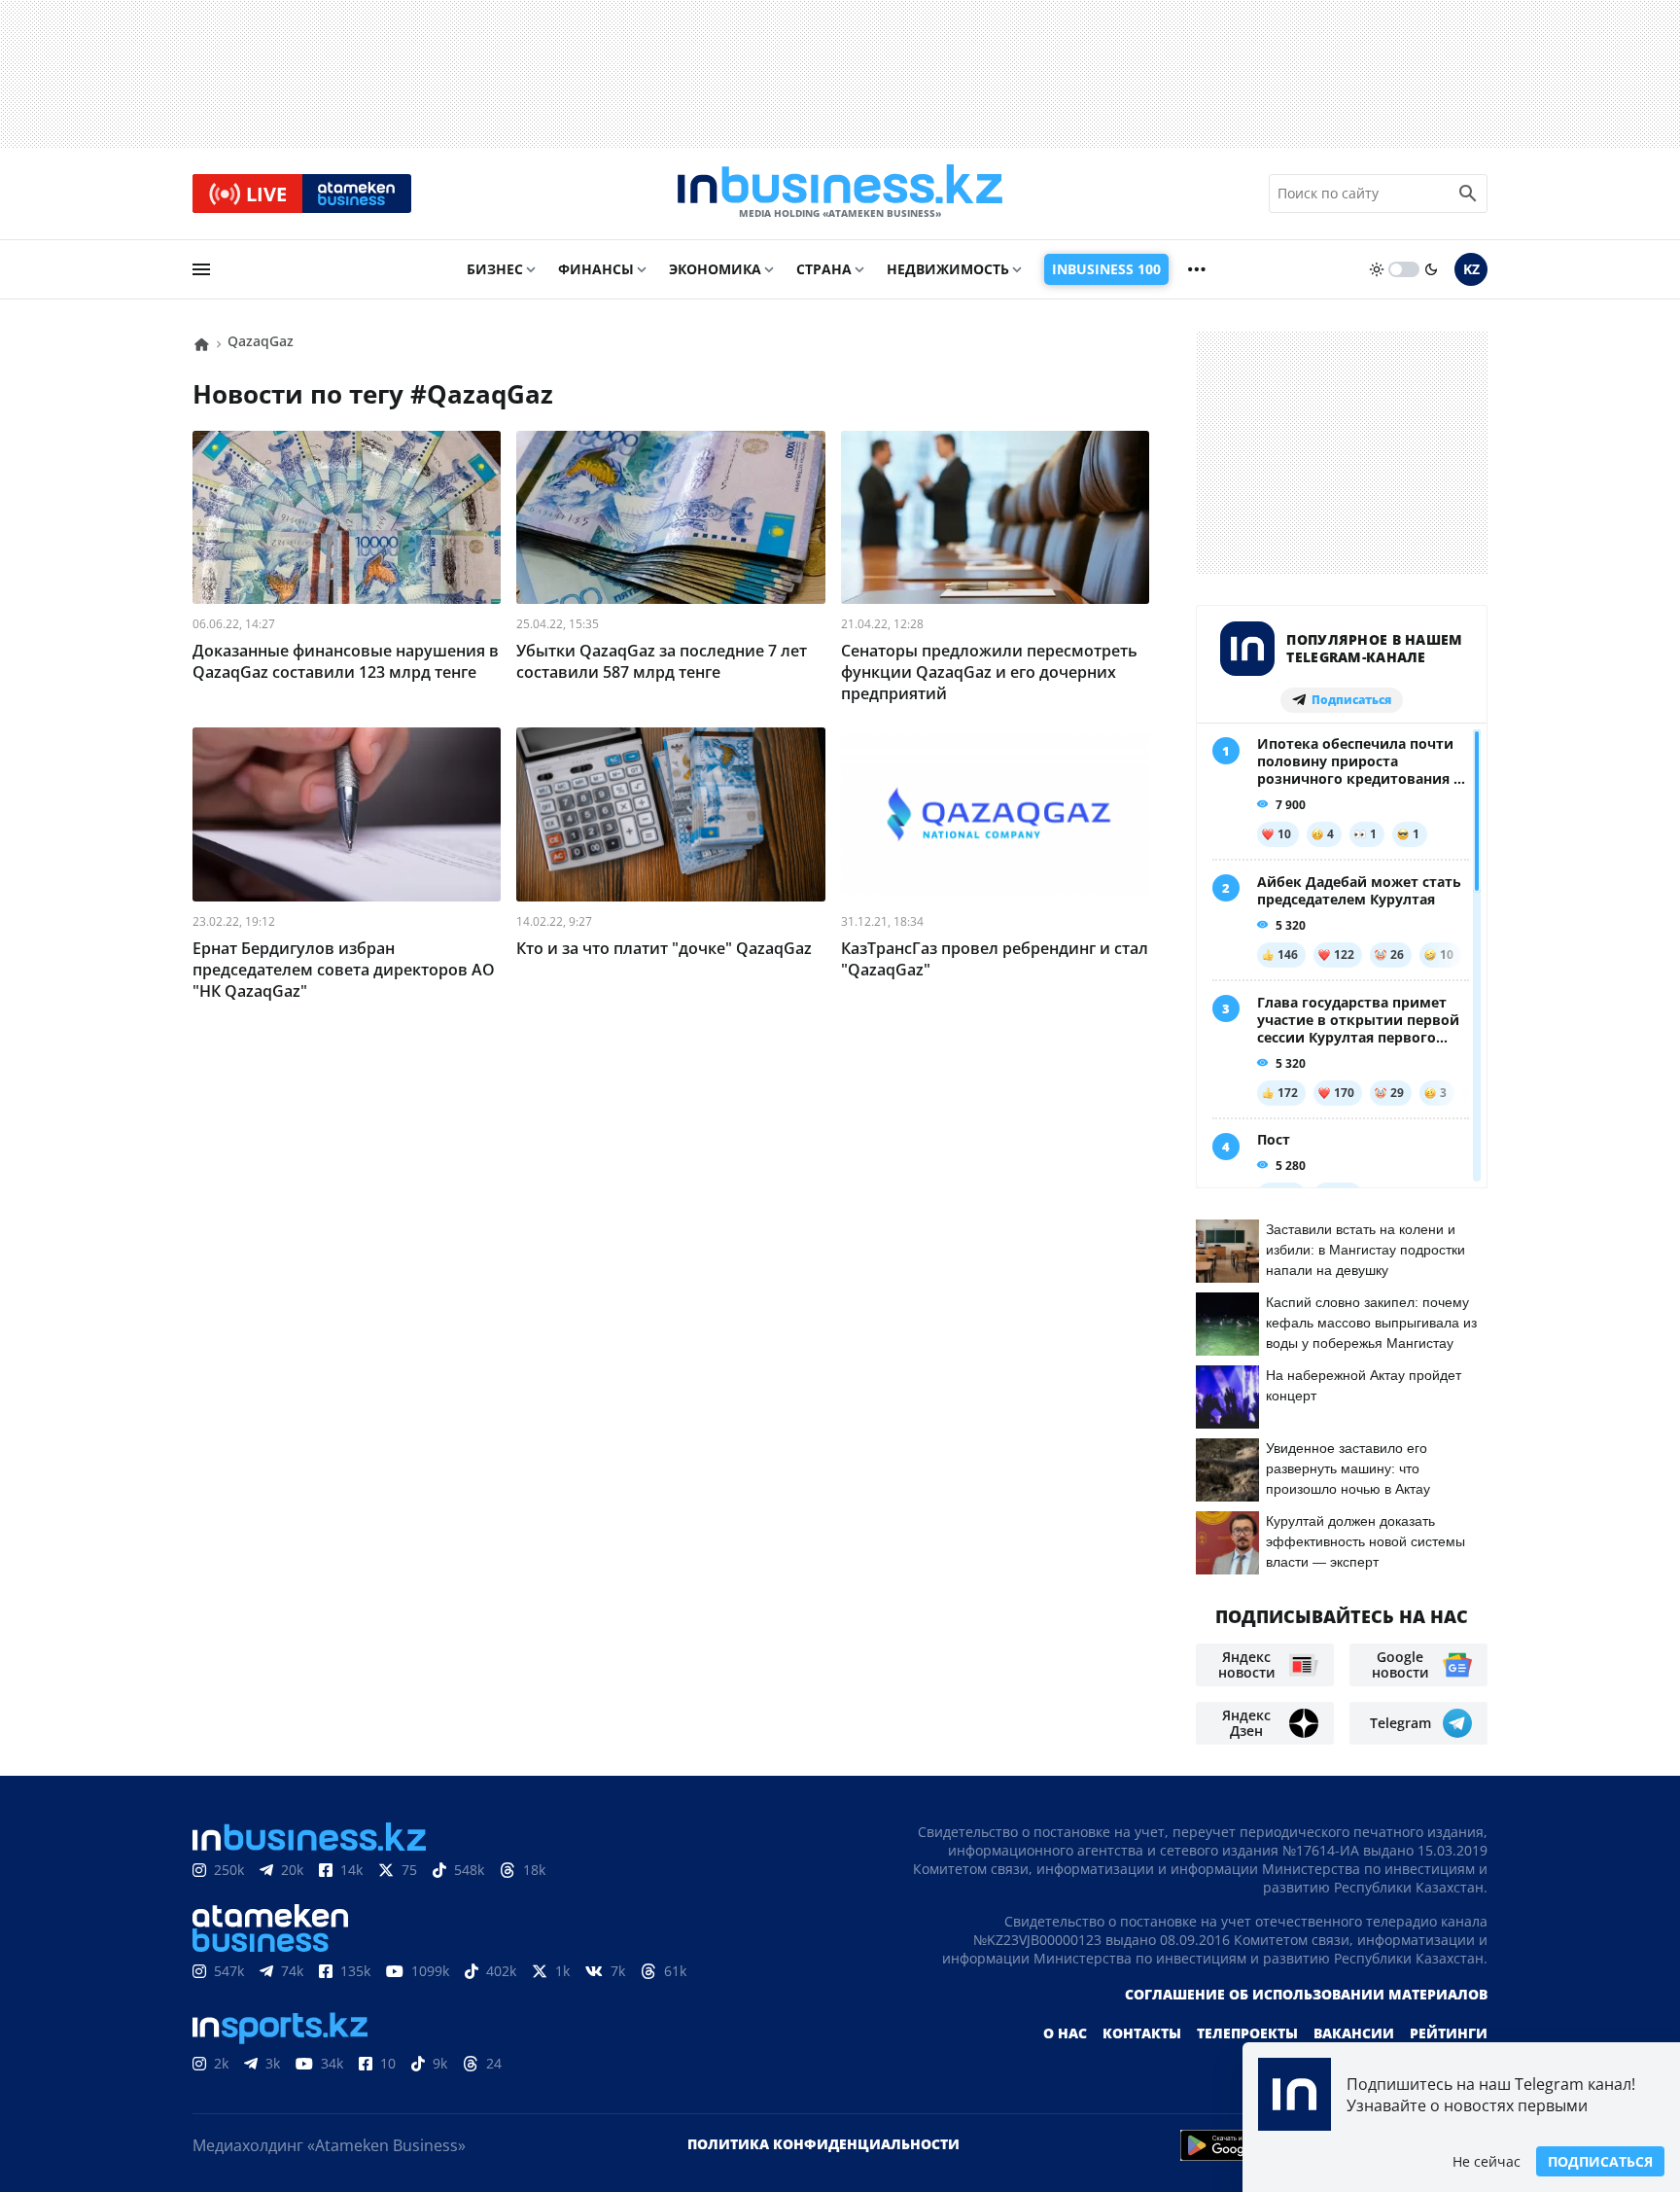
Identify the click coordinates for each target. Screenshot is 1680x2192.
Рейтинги (1449, 2033)
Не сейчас (1487, 2161)
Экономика (715, 269)
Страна (824, 269)
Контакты (1142, 2033)
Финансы (596, 269)
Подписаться (1600, 2161)
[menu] (201, 269)
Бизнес (495, 269)
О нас (1065, 2033)
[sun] (1377, 269)
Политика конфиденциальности (823, 2144)
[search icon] (1468, 194)
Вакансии (1354, 2033)
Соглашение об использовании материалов (1306, 1994)
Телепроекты (1247, 2033)
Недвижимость (948, 269)
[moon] (1431, 269)
